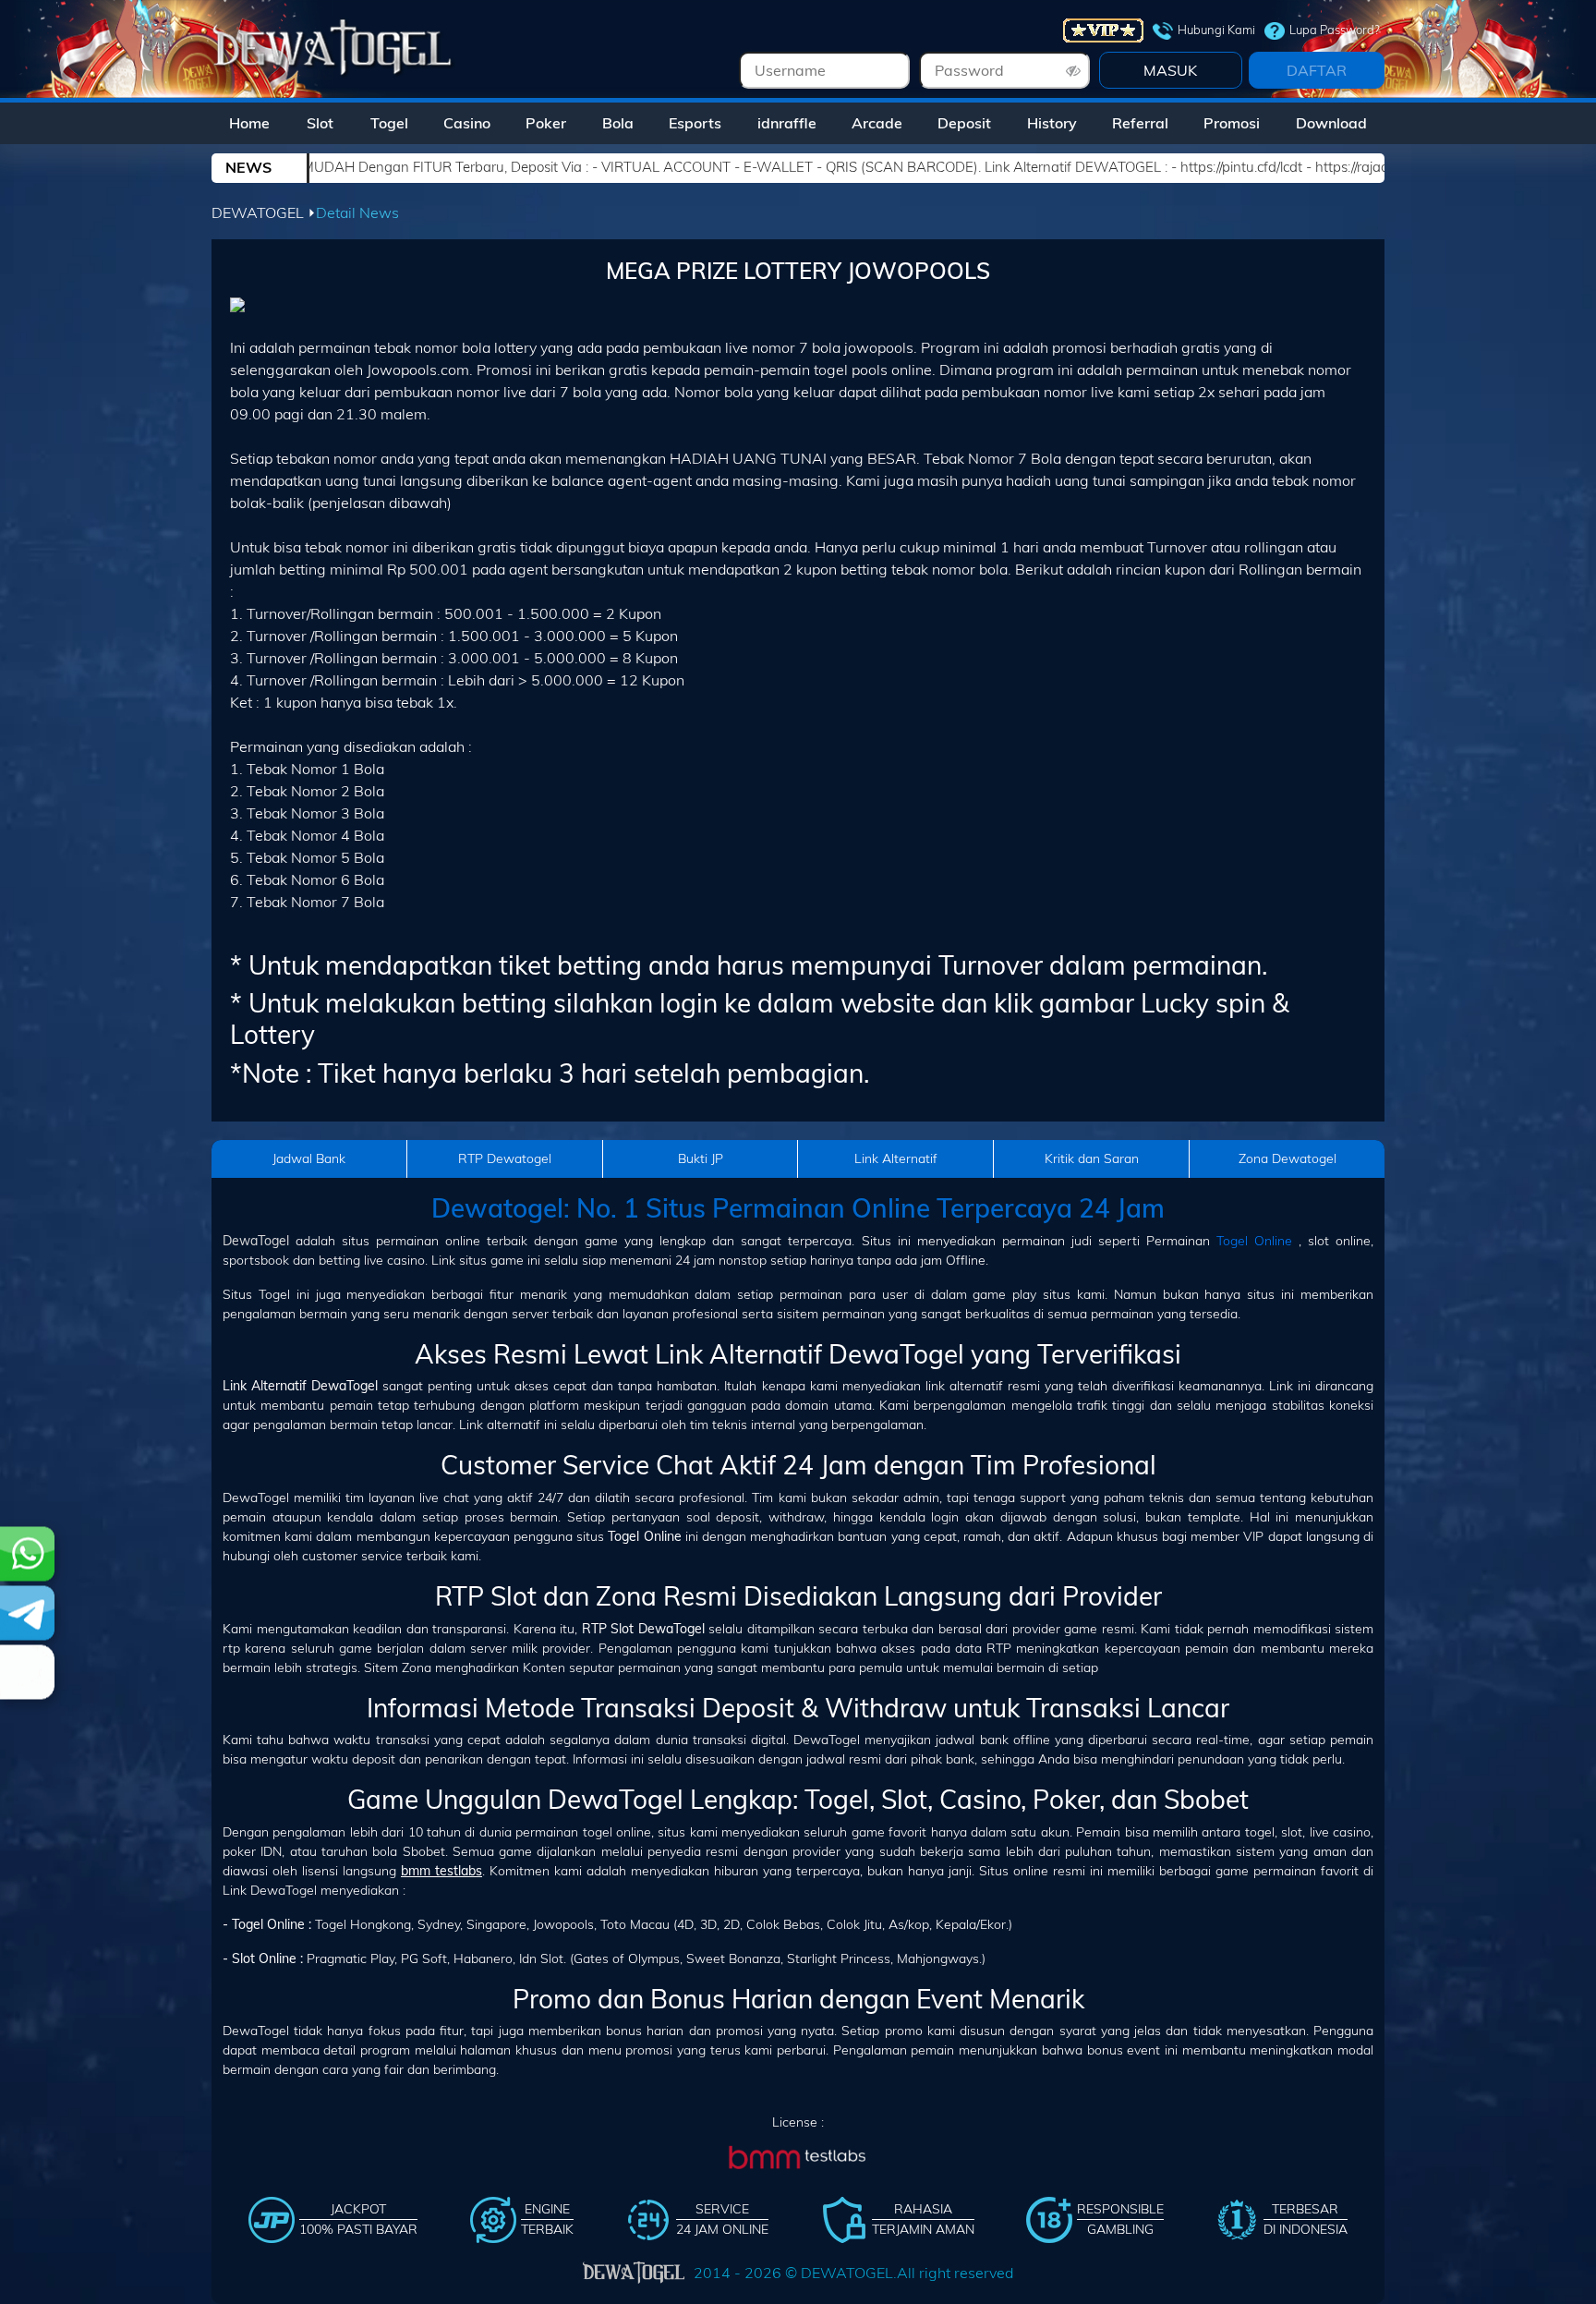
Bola (618, 123)
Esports (695, 123)
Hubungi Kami (1216, 30)
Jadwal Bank (309, 1158)
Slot (320, 123)
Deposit (964, 123)
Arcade (877, 123)
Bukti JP (701, 1158)
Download (1331, 123)
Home (249, 123)
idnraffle (787, 123)
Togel (389, 123)
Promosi (1232, 123)
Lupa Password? (1335, 30)
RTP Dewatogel (505, 1158)
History (1052, 123)
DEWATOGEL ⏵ (264, 212)
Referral (1140, 123)
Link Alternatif (896, 1158)
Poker (546, 123)
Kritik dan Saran (1092, 1158)
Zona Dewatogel (1288, 1158)
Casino (467, 123)
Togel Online (1254, 1241)
